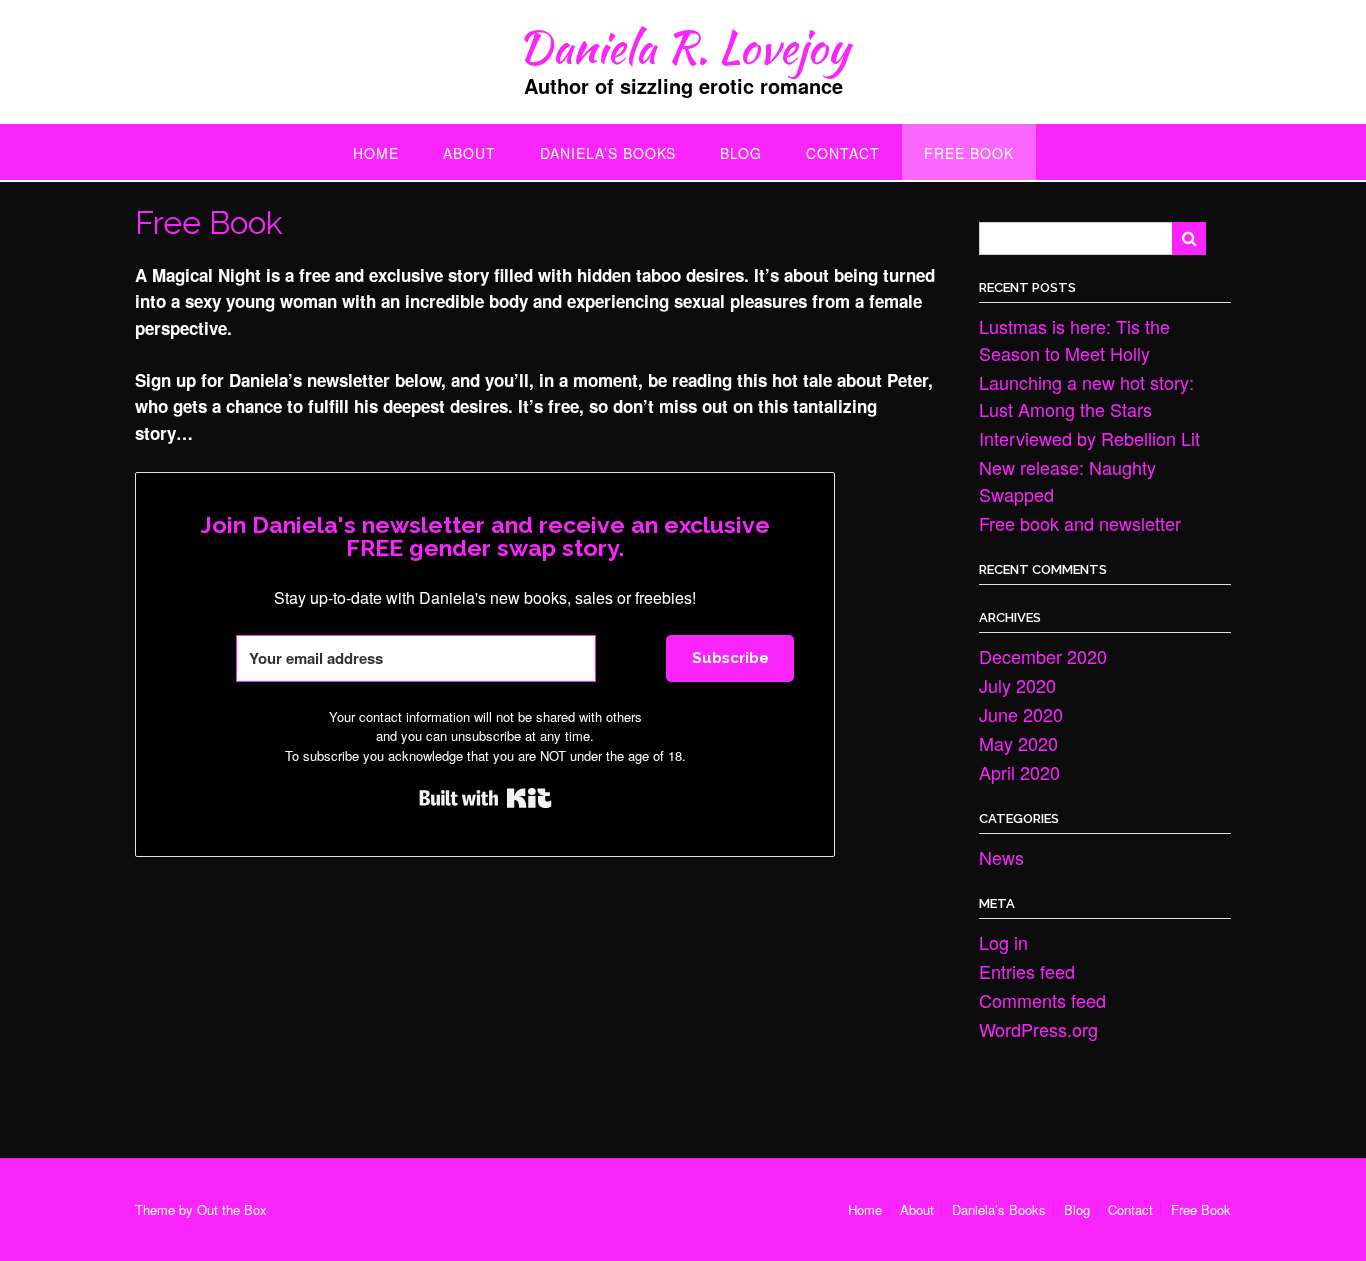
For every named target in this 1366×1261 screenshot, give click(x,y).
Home (376, 153)
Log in (1003, 942)
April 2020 (1019, 772)
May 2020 (1018, 743)
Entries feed (1027, 971)
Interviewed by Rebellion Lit (1089, 438)
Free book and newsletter (1080, 523)
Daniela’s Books (608, 153)
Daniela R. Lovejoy (683, 47)
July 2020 (1017, 685)
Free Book (969, 153)
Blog (741, 153)
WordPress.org (1038, 1029)
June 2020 (1021, 714)
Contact (843, 153)
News (1001, 857)
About (469, 153)
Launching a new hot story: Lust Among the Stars (1086, 395)
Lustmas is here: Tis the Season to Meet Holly (1074, 339)
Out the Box (232, 1209)
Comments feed (1042, 1000)
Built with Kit (485, 798)
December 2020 (1043, 656)
